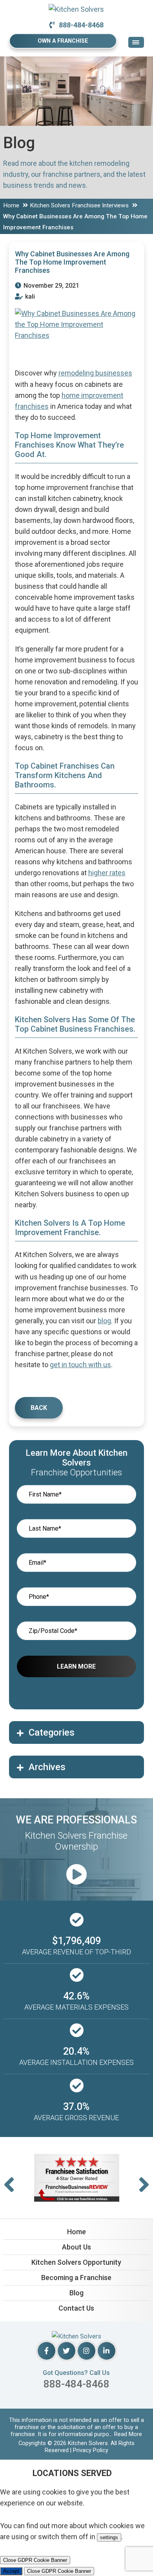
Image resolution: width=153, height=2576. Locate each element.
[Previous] (9, 2185)
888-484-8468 (81, 25)
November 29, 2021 (51, 286)
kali (29, 297)
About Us (76, 2247)
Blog (76, 2293)
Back (39, 1408)
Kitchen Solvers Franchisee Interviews (79, 205)
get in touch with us (80, 1365)
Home (11, 205)
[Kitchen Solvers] (76, 9)
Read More (128, 2434)
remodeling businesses (95, 373)
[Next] (144, 2185)
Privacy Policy (91, 2450)
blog (104, 1321)
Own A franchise (63, 41)
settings (109, 2537)
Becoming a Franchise (76, 2278)
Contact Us (76, 2308)
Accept (11, 2571)
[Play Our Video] (76, 1875)
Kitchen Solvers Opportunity (76, 2262)
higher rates (107, 873)
